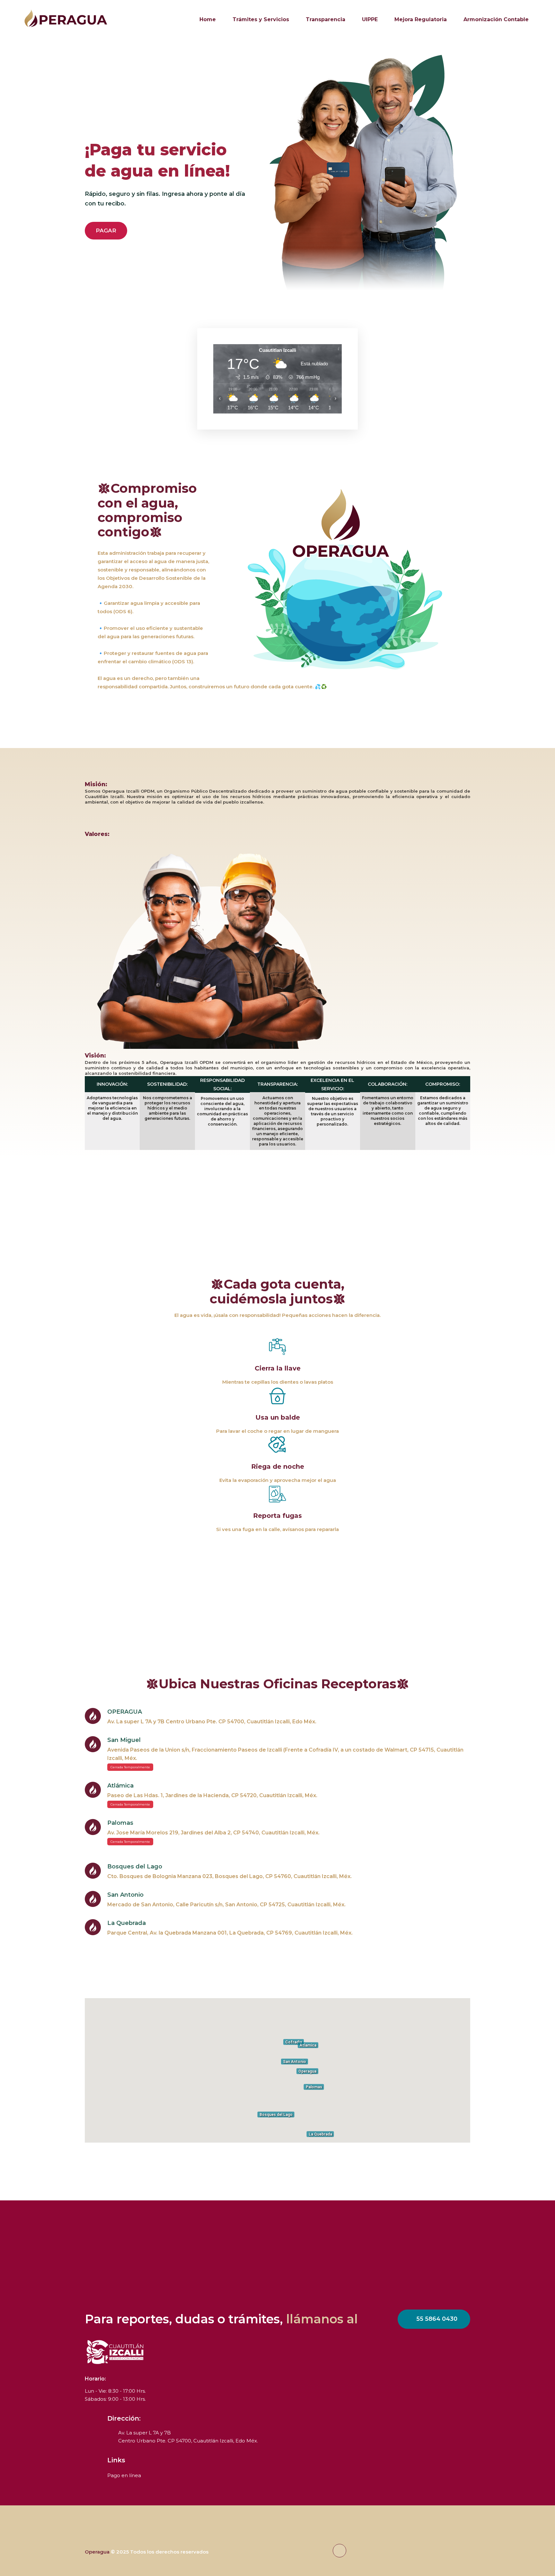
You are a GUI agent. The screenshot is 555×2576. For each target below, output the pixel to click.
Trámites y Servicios (261, 19)
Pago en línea (124, 2475)
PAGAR (106, 231)
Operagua (97, 2552)
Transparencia (326, 19)
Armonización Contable (496, 19)
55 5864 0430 (437, 2319)
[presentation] (27, 176)
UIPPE (370, 19)
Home (208, 19)
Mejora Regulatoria (421, 19)
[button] (277, 2067)
